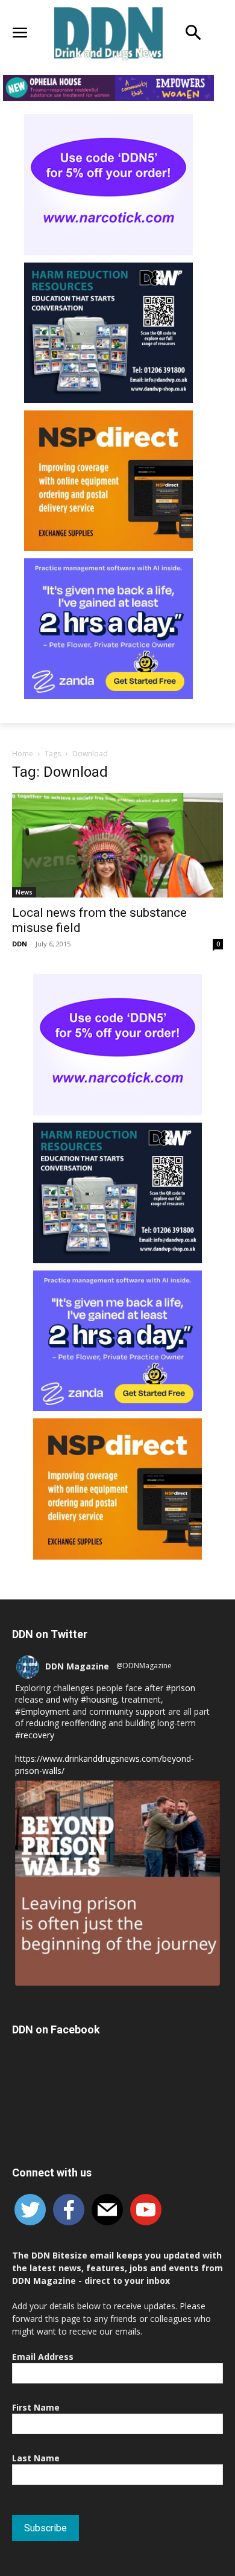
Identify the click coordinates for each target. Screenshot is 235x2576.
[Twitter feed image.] (117, 1883)
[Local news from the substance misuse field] (117, 845)
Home (23, 754)
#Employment (42, 1711)
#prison (180, 1688)
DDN (20, 944)
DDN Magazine (77, 1666)
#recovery (35, 1735)
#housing (99, 1699)
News (24, 892)
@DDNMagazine (144, 1666)
